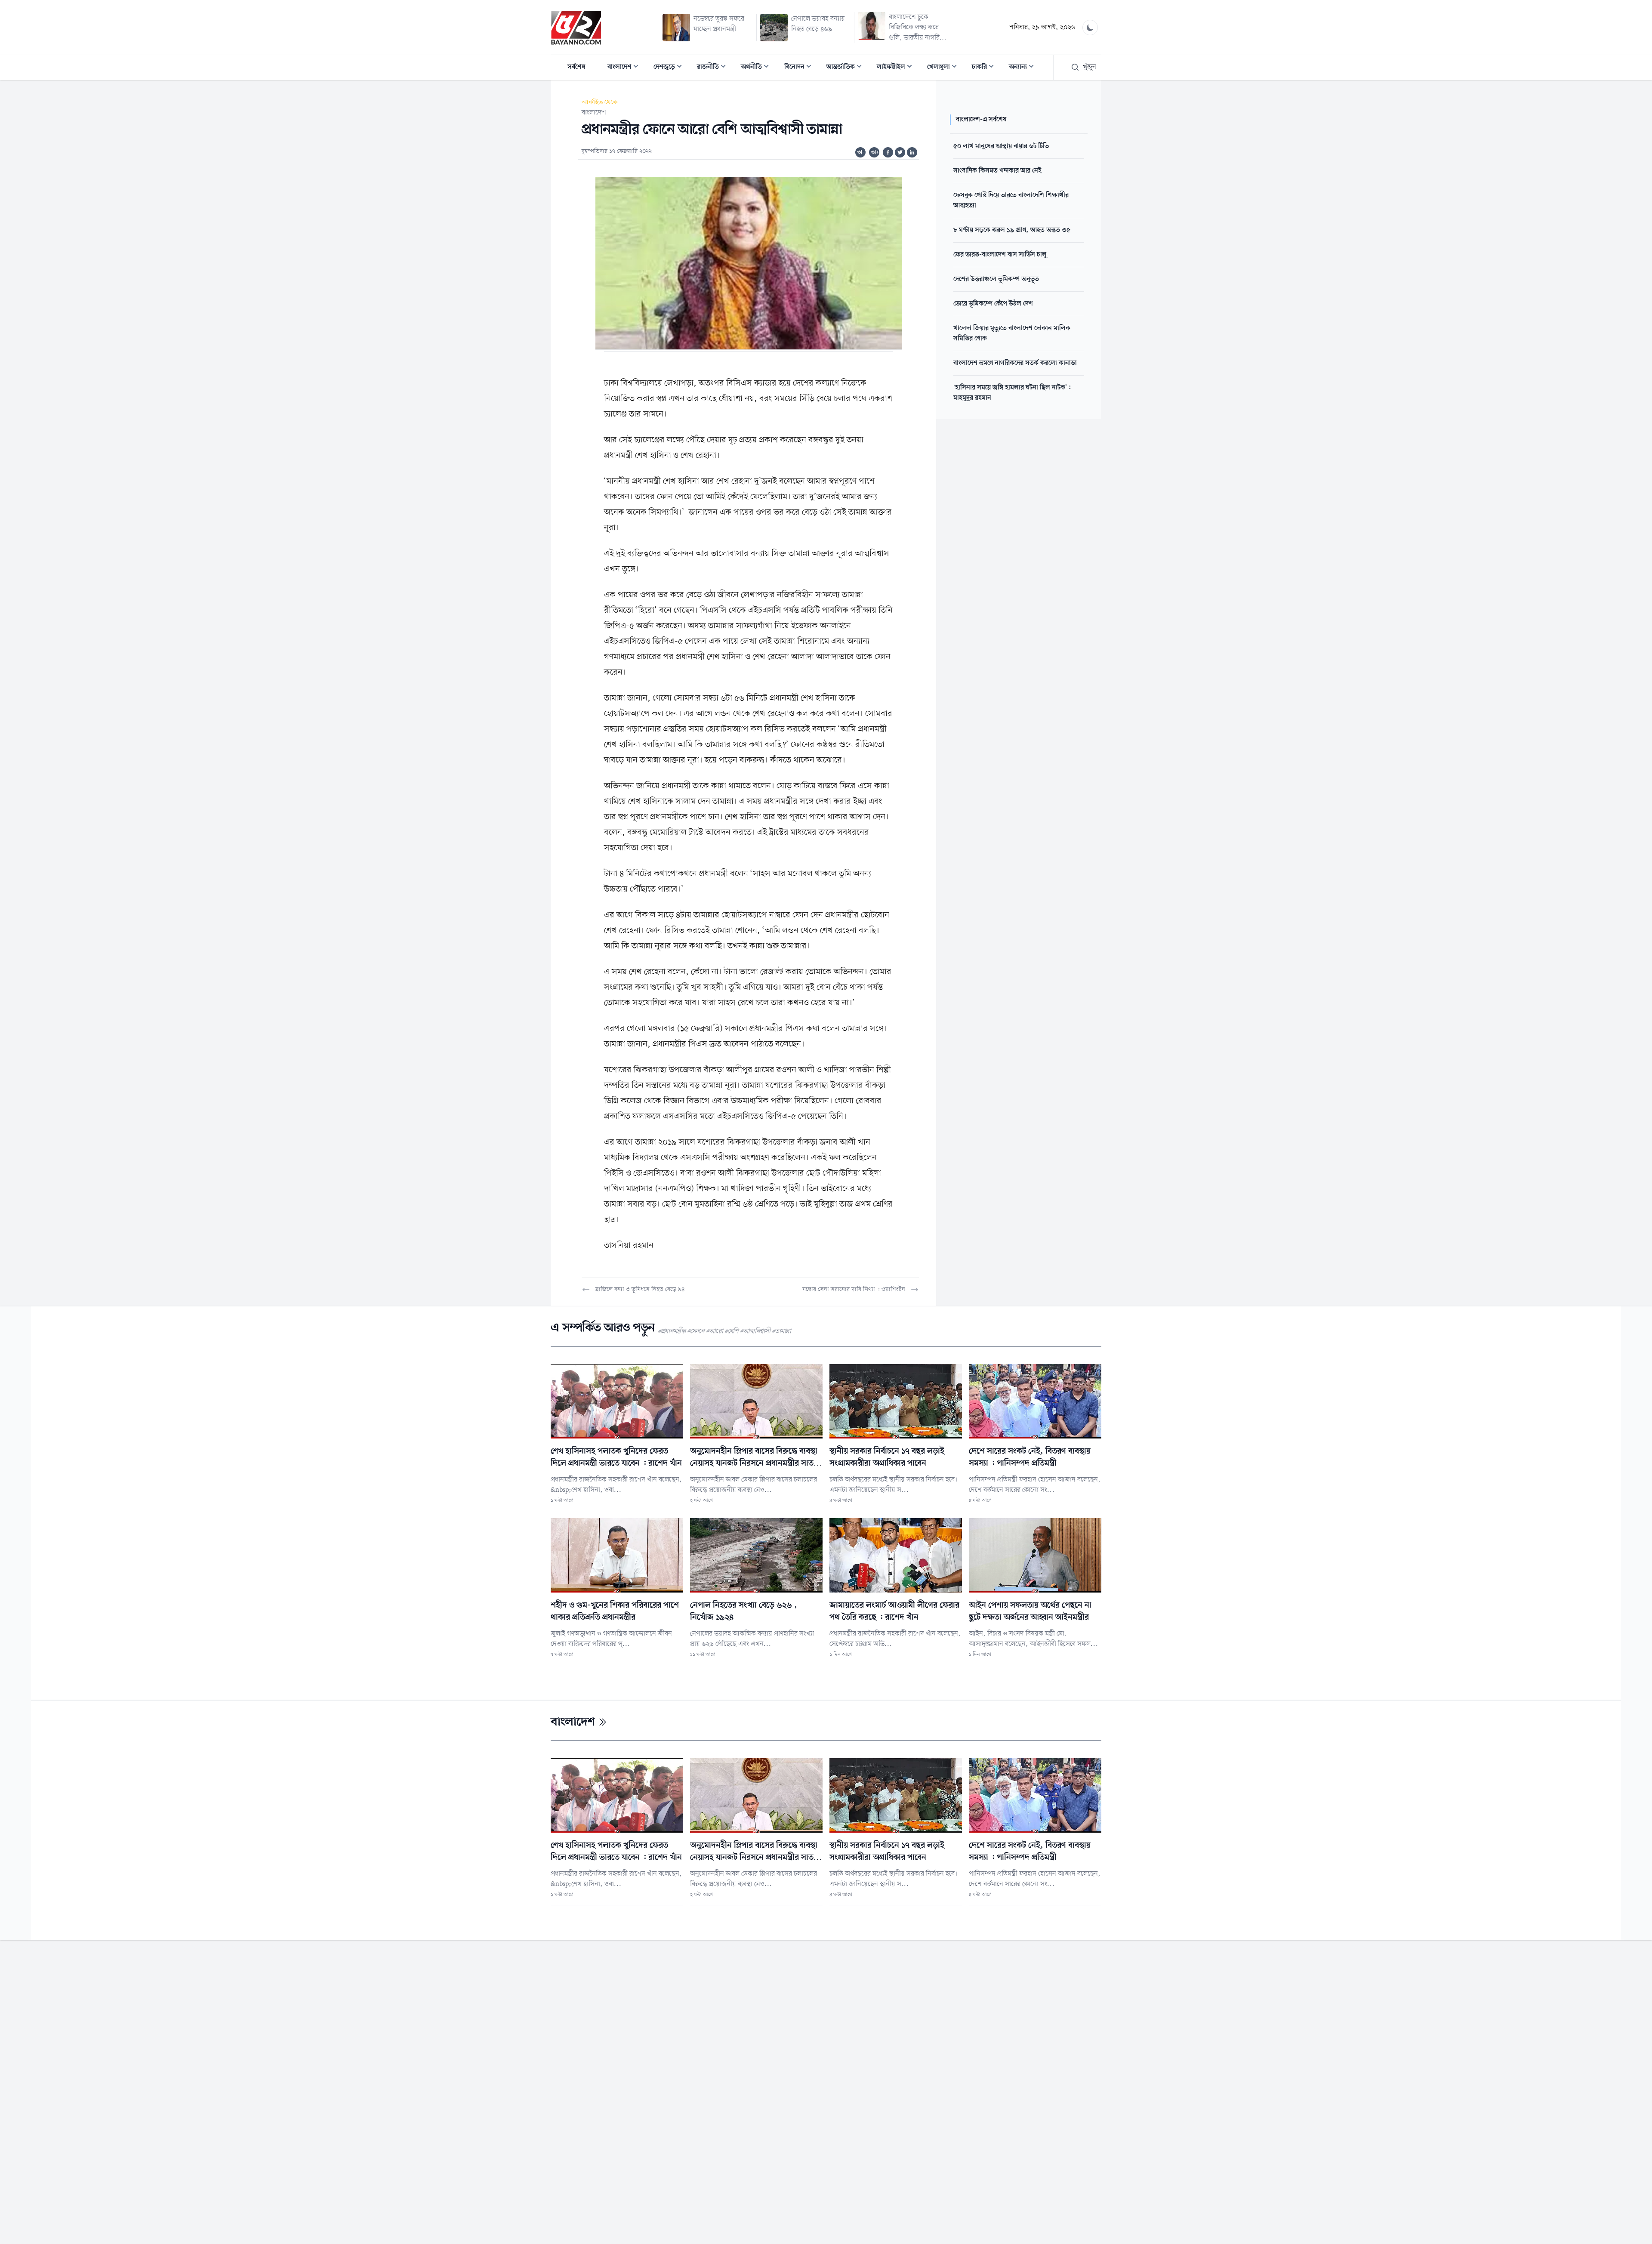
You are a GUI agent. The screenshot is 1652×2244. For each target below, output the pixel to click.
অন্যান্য (1024, 68)
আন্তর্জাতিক (847, 68)
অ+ (875, 152)
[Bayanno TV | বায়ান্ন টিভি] (576, 28)
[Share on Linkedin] (912, 152)
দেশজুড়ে (670, 68)
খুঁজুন (1090, 67)
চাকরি (985, 68)
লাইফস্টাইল (897, 68)
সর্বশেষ (576, 67)
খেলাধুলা (945, 68)
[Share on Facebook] (888, 152)
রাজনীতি (714, 68)
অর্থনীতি (757, 68)
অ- (861, 152)
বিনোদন (800, 68)
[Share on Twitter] (900, 152)
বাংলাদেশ (626, 68)
